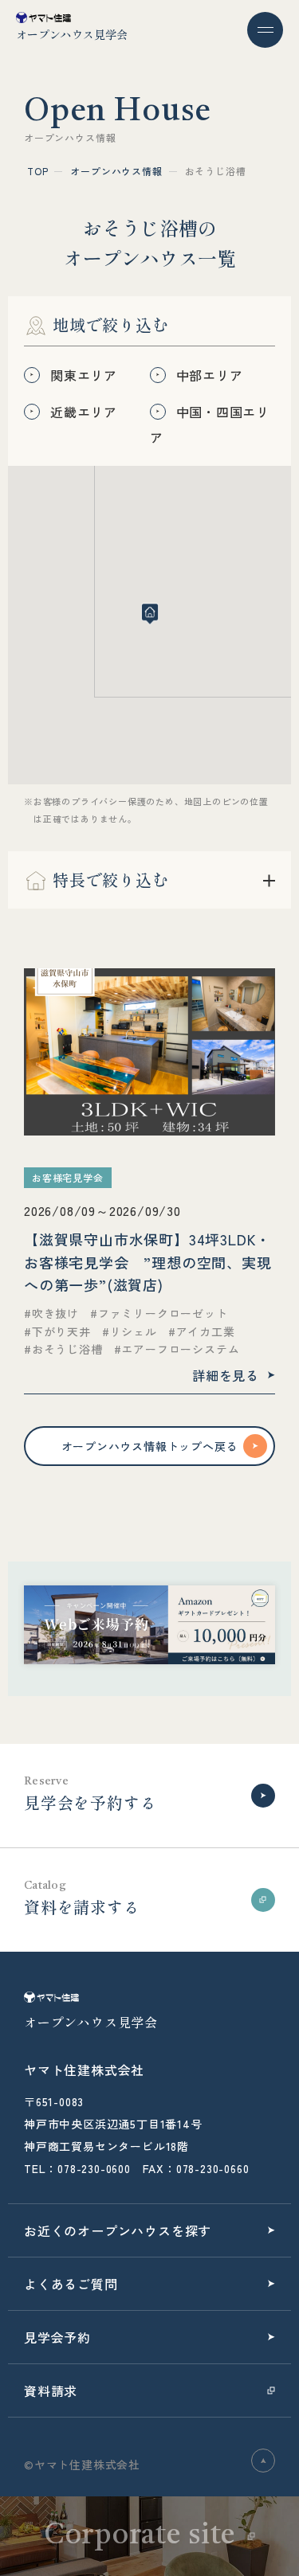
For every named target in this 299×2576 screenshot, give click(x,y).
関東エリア (84, 375)
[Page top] (263, 2461)
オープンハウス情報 (116, 171)
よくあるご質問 (71, 2284)
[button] (150, 614)
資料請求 (51, 2390)
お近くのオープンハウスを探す (118, 2230)
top (37, 171)
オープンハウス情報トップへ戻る (150, 1446)
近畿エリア (84, 412)
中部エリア (210, 375)
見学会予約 (57, 2337)
